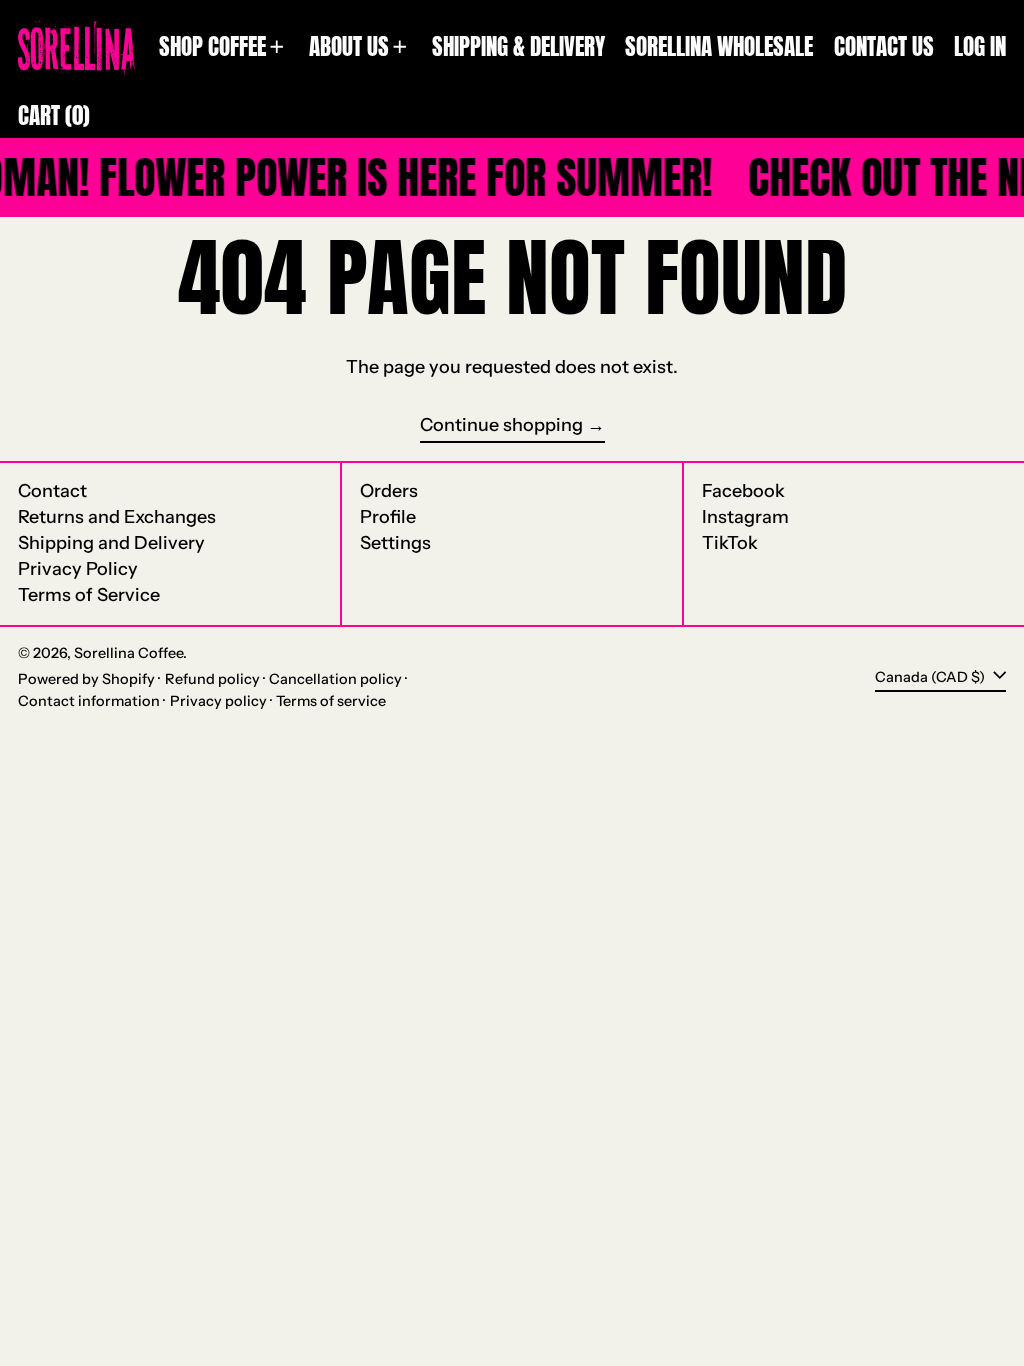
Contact (52, 491)
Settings (395, 543)
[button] (54, 115)
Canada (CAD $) (931, 676)
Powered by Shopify (86, 679)
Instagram (745, 517)
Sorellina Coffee (128, 653)
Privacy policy (218, 701)
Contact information (89, 701)
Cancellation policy (335, 679)
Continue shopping (501, 425)
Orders (389, 491)
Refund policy (212, 679)
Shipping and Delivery (111, 543)
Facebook (743, 491)
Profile (388, 517)
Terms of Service (89, 595)
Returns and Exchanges (117, 517)
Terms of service (331, 701)
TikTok (730, 543)
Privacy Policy (78, 569)
